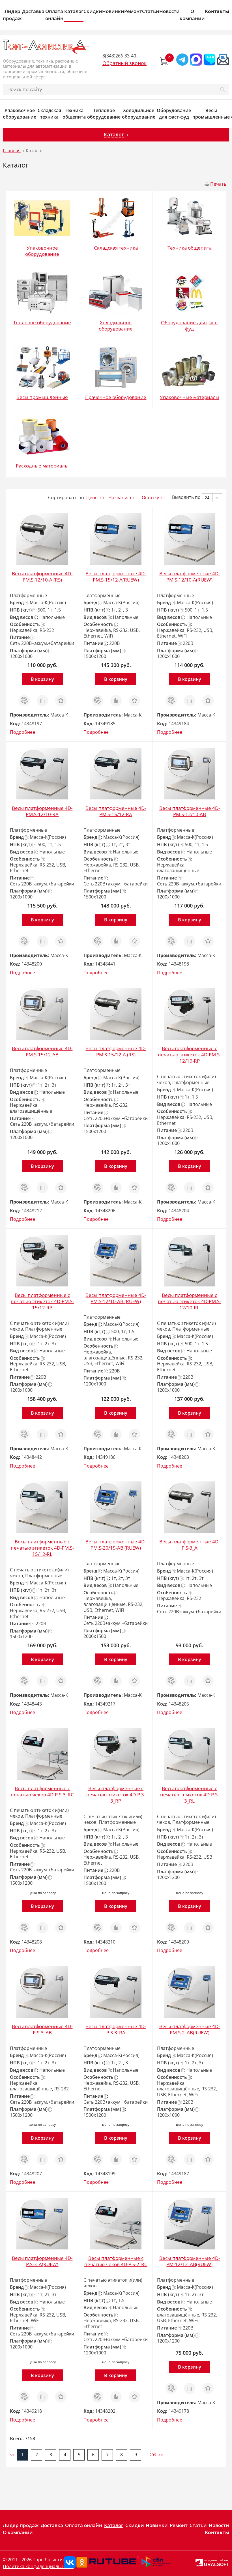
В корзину (42, 679)
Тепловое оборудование (104, 114)
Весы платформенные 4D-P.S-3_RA (116, 2029)
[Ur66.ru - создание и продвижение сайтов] (199, 2562)
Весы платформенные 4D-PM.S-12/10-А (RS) (42, 577)
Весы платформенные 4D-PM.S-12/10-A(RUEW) (190, 577)
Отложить (61, 698)
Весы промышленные (211, 114)
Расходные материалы (42, 466)
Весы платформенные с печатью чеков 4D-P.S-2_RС (116, 2261)
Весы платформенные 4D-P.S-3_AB (42, 2029)
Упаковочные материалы (190, 397)
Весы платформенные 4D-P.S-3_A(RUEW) (42, 2261)
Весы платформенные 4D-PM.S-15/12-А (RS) (116, 1051)
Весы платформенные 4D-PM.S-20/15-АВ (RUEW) (116, 1545)
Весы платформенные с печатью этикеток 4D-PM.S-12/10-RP (189, 1055)
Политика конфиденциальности (38, 2566)
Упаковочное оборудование (20, 114)
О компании (192, 15)
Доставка (33, 11)
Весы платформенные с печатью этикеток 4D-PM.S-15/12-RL (42, 1548)
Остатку (150, 497)
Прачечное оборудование (116, 397)
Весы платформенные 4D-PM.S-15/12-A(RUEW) (116, 577)
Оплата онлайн (54, 15)
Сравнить (42, 698)
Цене (92, 497)
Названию (120, 497)
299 (153, 2455)
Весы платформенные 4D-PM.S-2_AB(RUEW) (190, 2029)
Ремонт (133, 11)
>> (161, 2455)
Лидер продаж (12, 15)
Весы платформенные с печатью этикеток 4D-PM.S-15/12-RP (42, 1301)
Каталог (74, 11)
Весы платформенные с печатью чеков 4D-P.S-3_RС (42, 1791)
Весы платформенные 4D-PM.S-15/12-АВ (42, 1051)
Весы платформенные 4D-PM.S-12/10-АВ (190, 811)
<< (12, 2455)
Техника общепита (74, 114)
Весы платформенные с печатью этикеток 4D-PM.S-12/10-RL (189, 1301)
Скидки (93, 11)
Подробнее (22, 732)
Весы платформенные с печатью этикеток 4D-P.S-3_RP (116, 1795)
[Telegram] (182, 60)
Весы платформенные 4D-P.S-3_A (190, 1545)
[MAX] (196, 60)
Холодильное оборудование (139, 114)
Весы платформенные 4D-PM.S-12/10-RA (42, 811)
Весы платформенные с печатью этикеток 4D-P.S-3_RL (190, 1795)
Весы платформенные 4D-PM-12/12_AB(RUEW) (190, 2261)
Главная (12, 151)
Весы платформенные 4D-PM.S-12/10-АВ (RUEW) (116, 1298)
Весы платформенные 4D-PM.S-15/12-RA (116, 811)
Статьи (151, 11)
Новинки (113, 11)
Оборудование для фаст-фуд (174, 114)
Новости (169, 11)
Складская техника (49, 114)
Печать (218, 184)
